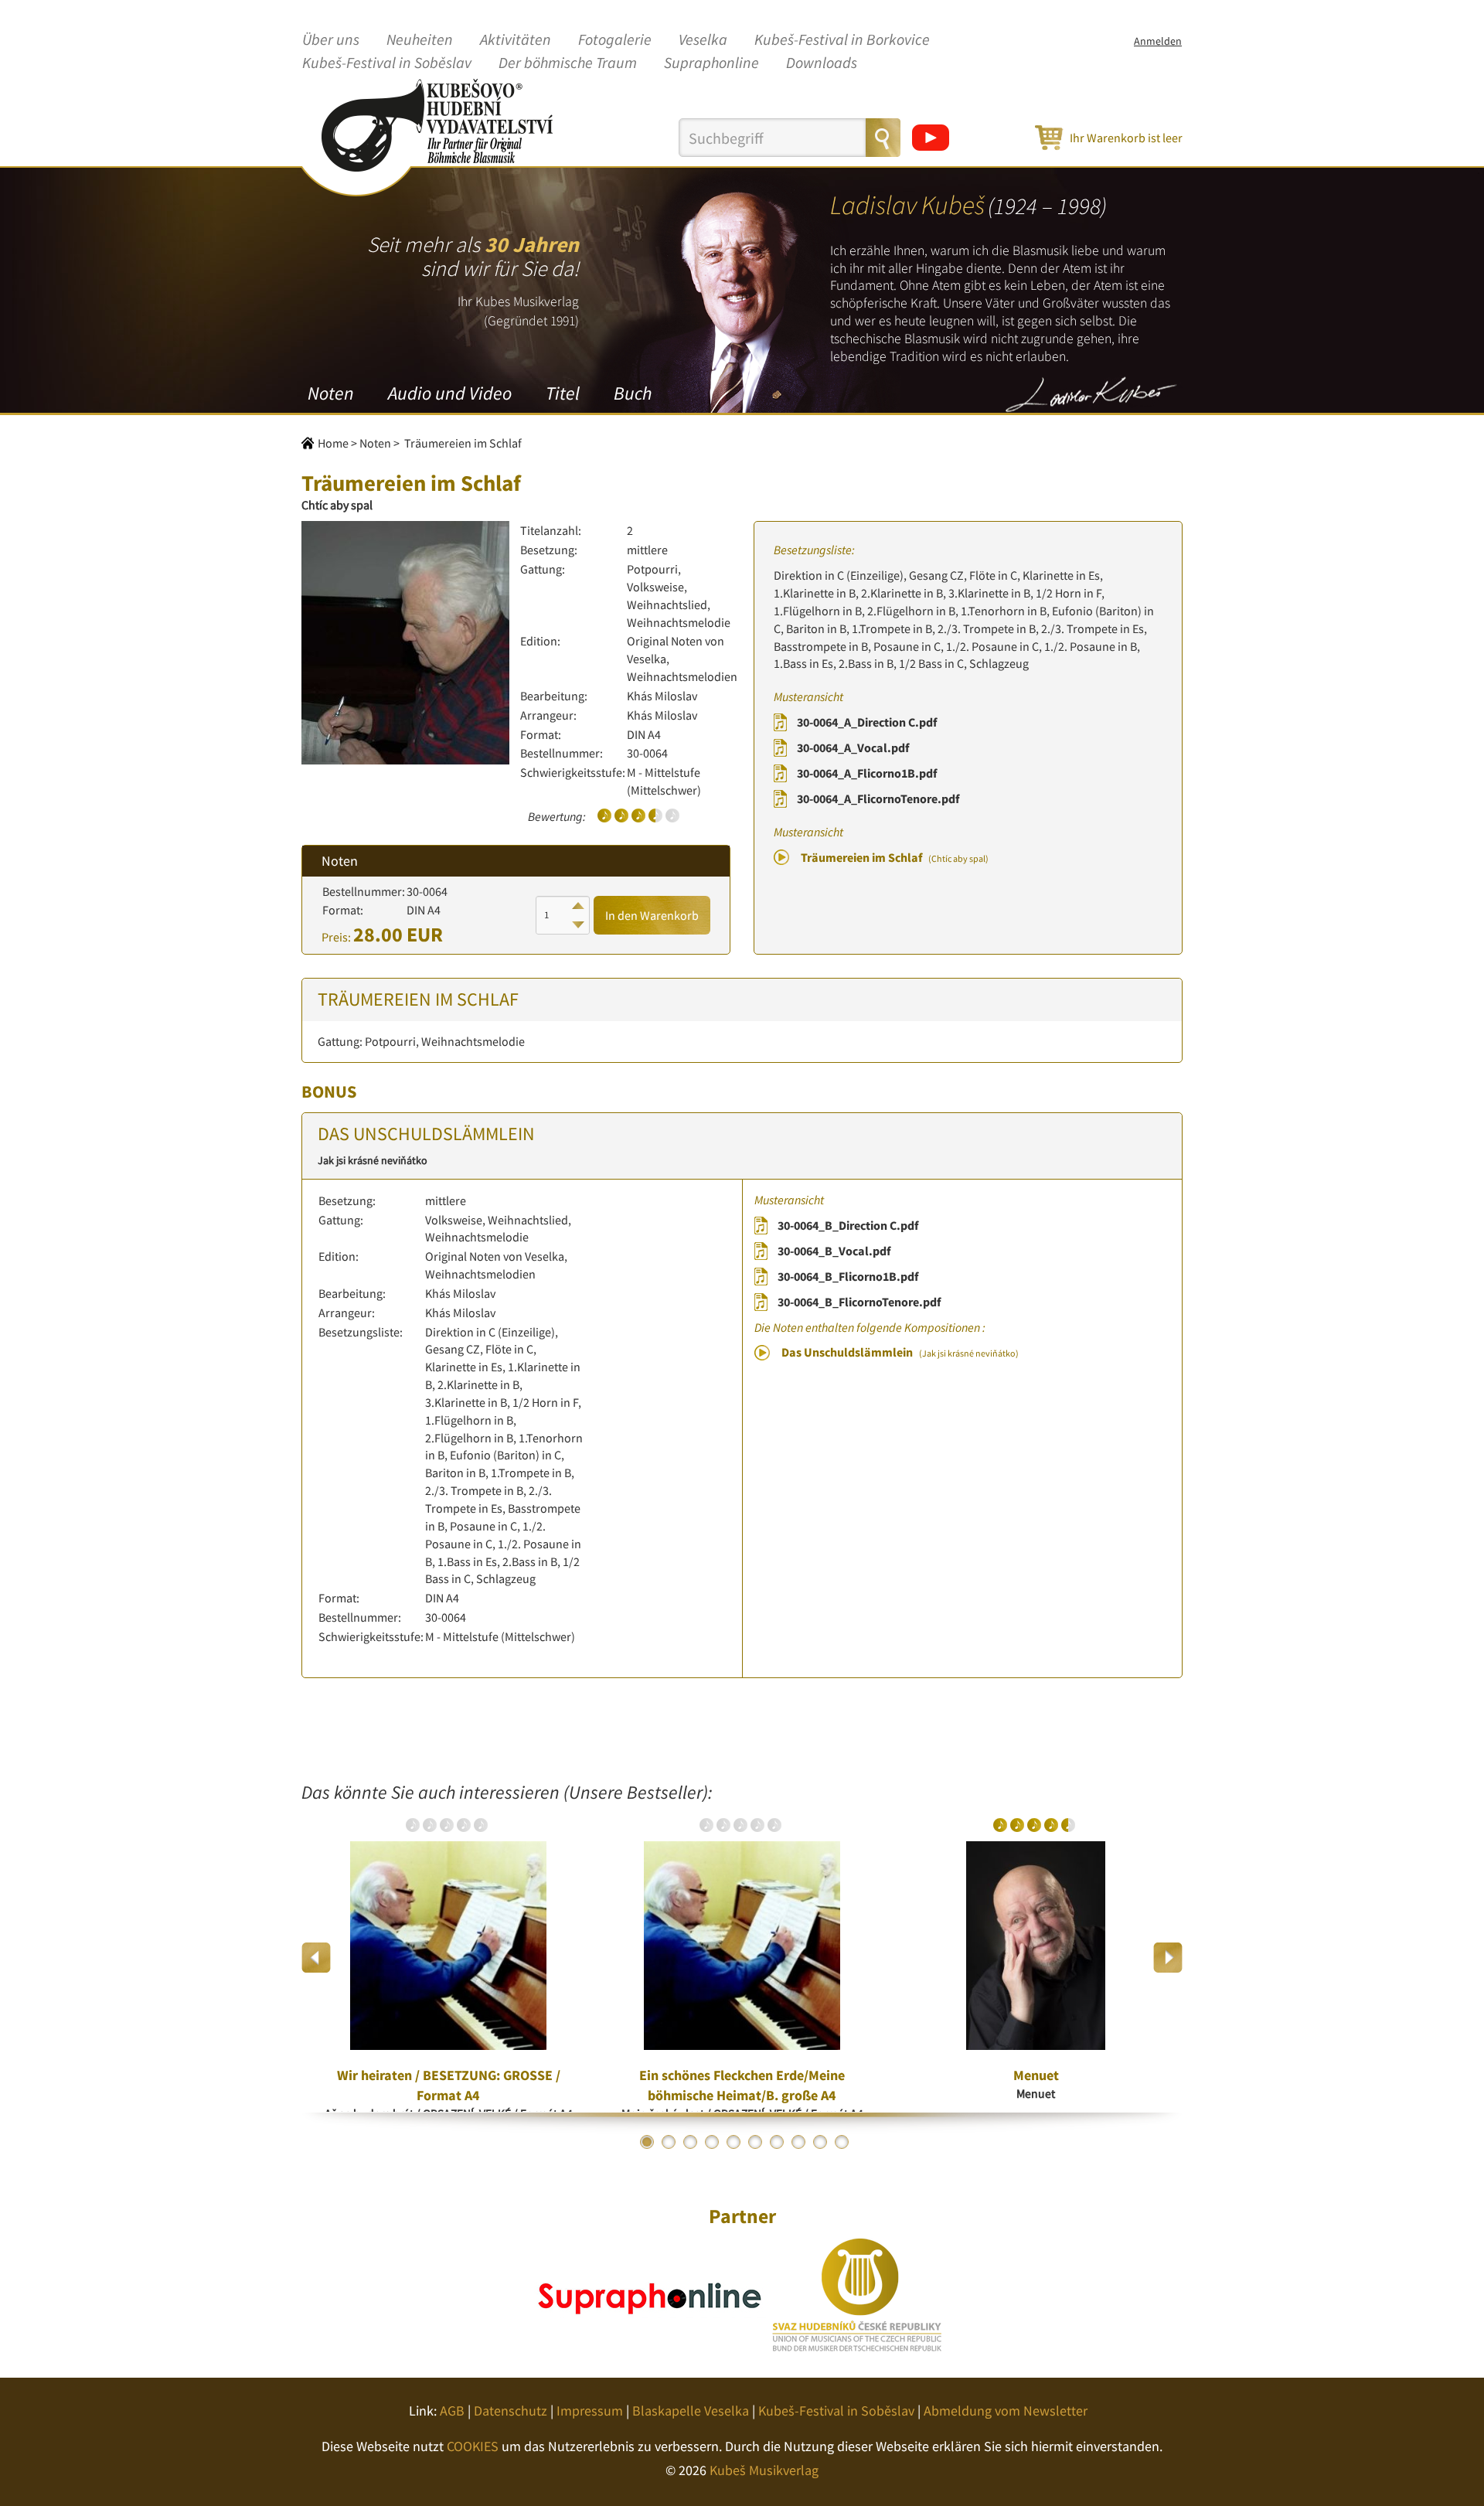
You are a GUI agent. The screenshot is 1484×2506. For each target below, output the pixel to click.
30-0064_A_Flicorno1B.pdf (867, 773)
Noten (331, 393)
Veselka (703, 40)
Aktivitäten (516, 40)
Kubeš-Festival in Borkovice (842, 40)
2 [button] (669, 2142)
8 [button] (798, 2142)
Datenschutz (511, 2411)
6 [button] (755, 2142)
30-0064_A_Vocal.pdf (853, 747)
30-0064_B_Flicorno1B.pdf (848, 1276)
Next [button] (1167, 1958)
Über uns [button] (331, 40)
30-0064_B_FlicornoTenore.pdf (859, 1302)
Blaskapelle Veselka (691, 2411)
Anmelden (1158, 41)
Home (333, 443)
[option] (448, 1957)
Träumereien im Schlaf (895, 857)
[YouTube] (931, 138)
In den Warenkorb (652, 915)
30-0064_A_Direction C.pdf (867, 722)
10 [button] (842, 2142)
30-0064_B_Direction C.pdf (848, 1225)
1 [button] (647, 2142)
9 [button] (820, 2142)
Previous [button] (317, 1958)
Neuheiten (420, 40)
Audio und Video (450, 393)
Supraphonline (711, 63)
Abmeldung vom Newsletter (1006, 2411)
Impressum (590, 2411)
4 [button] (712, 2142)
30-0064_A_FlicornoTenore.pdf (878, 798)
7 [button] (777, 2142)
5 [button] (733, 2142)
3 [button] (690, 2142)
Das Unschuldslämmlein (900, 1352)
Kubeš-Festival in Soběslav (387, 63)
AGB (452, 2411)
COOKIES (473, 2446)
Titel (563, 393)
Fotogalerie (615, 40)
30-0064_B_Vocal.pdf (834, 1251)
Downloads (822, 63)
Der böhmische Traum (568, 63)
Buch (633, 393)
